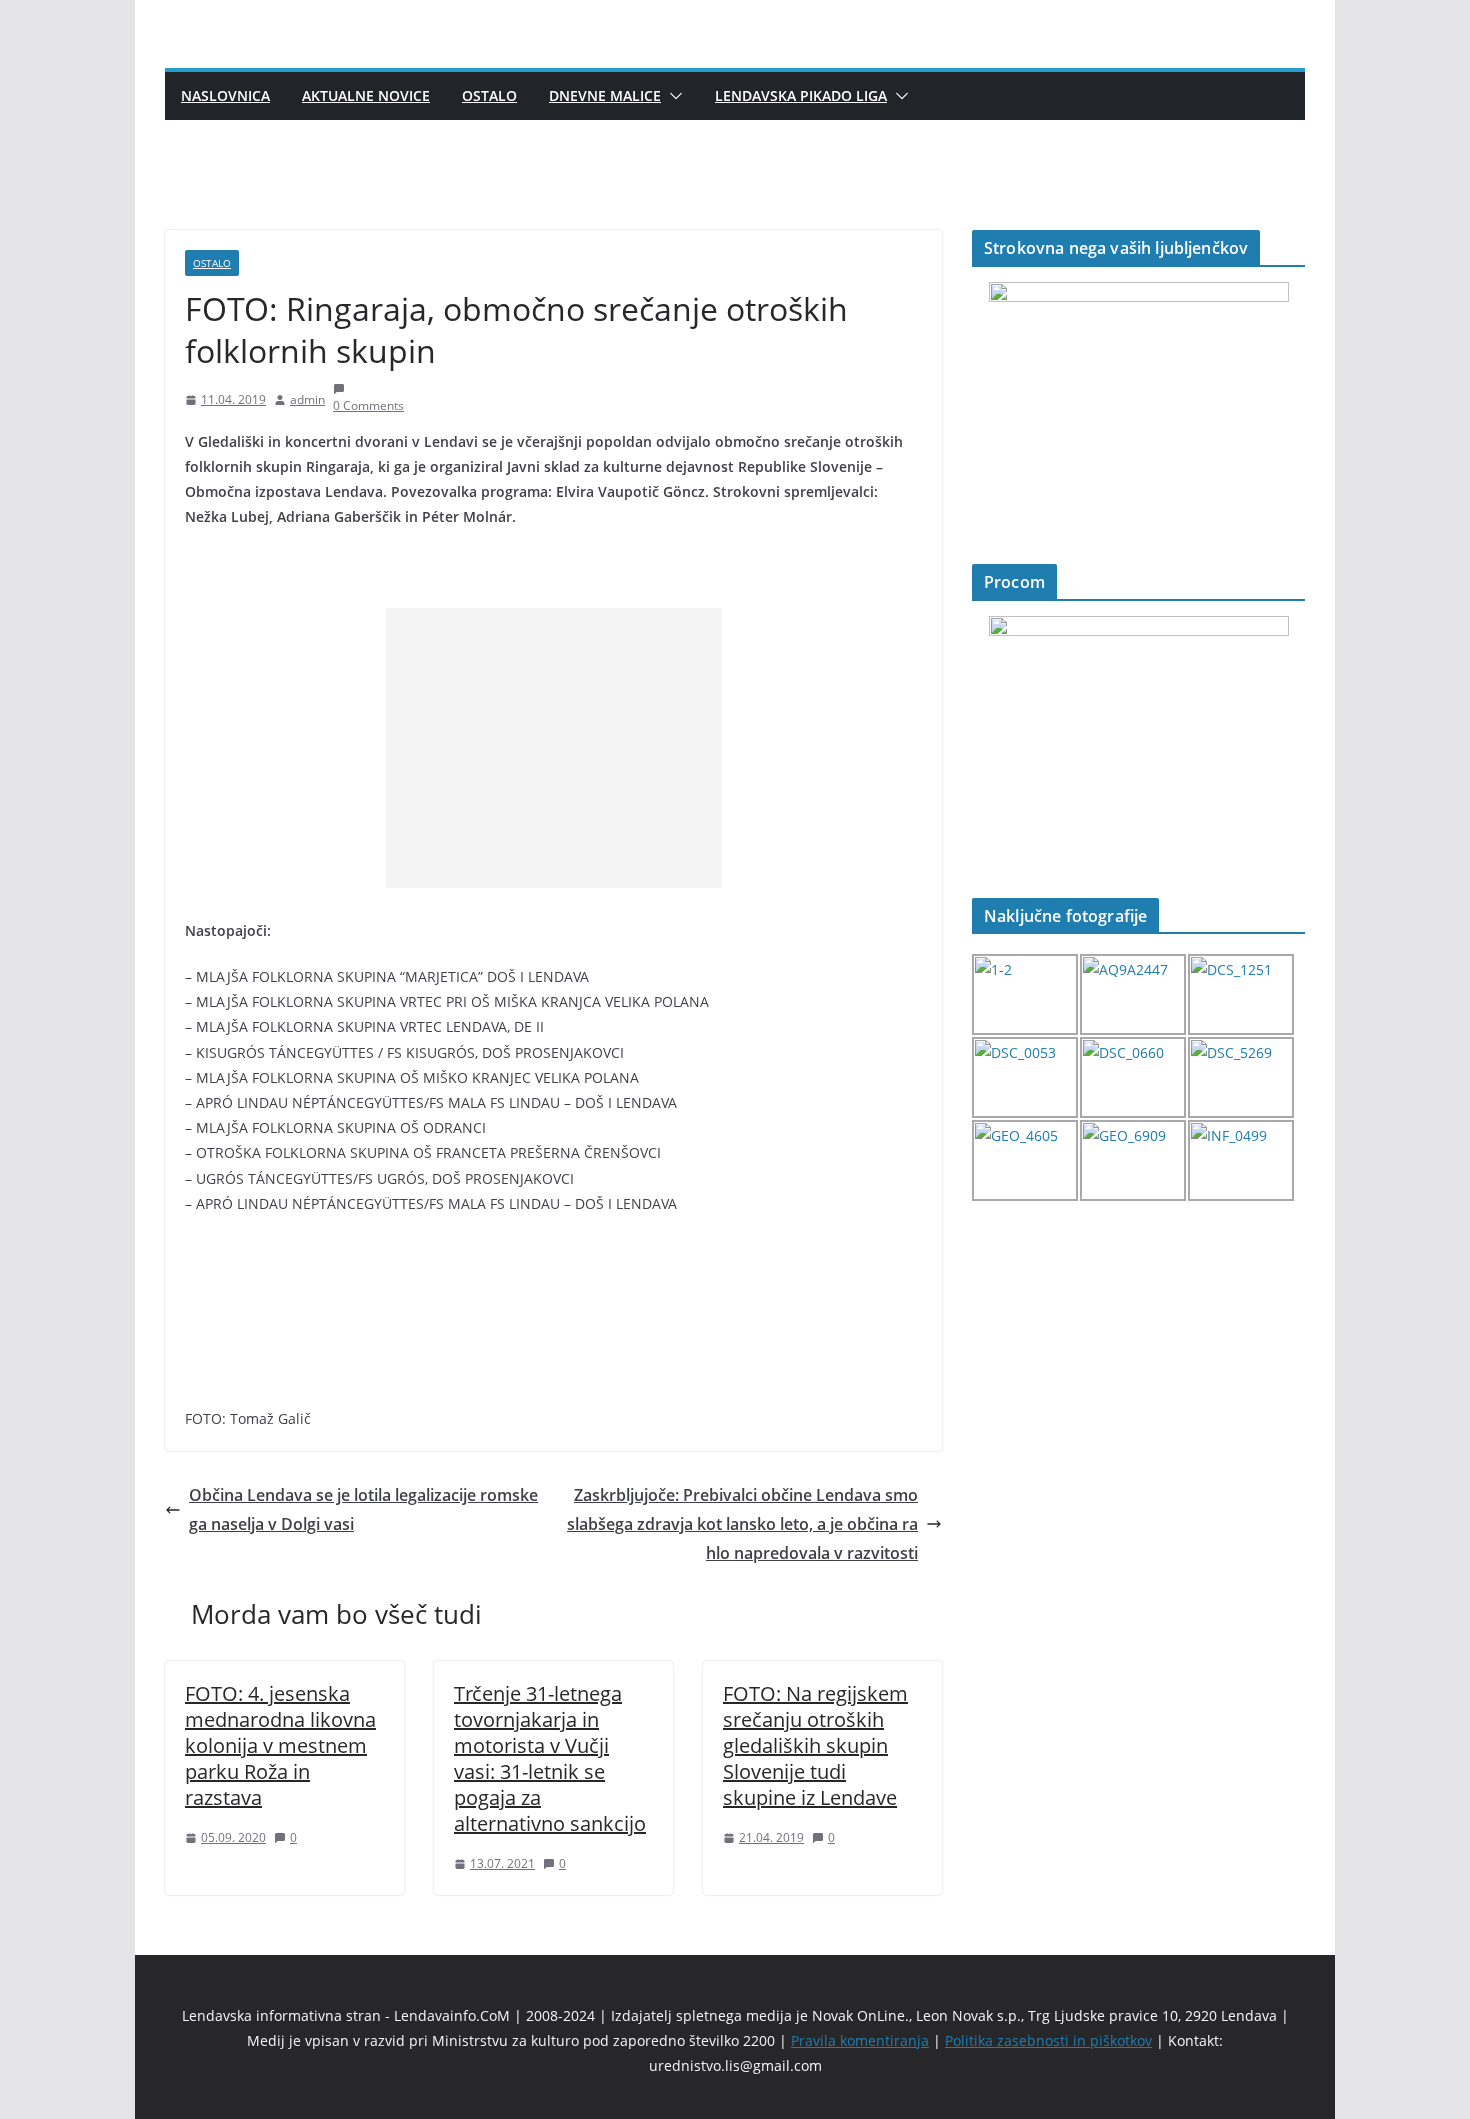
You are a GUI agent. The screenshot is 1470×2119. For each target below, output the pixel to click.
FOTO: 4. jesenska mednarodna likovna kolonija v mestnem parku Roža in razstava (280, 1745)
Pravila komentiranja (860, 2040)
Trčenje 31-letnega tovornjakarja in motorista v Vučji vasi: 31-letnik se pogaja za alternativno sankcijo (550, 1758)
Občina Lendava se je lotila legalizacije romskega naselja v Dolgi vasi (363, 1509)
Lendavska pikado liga (801, 95)
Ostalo (489, 95)
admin (307, 399)
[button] (672, 96)
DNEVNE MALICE (605, 95)
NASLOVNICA (225, 95)
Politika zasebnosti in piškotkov (1048, 2040)
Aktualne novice (366, 95)
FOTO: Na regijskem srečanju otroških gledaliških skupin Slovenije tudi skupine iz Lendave (815, 1745)
